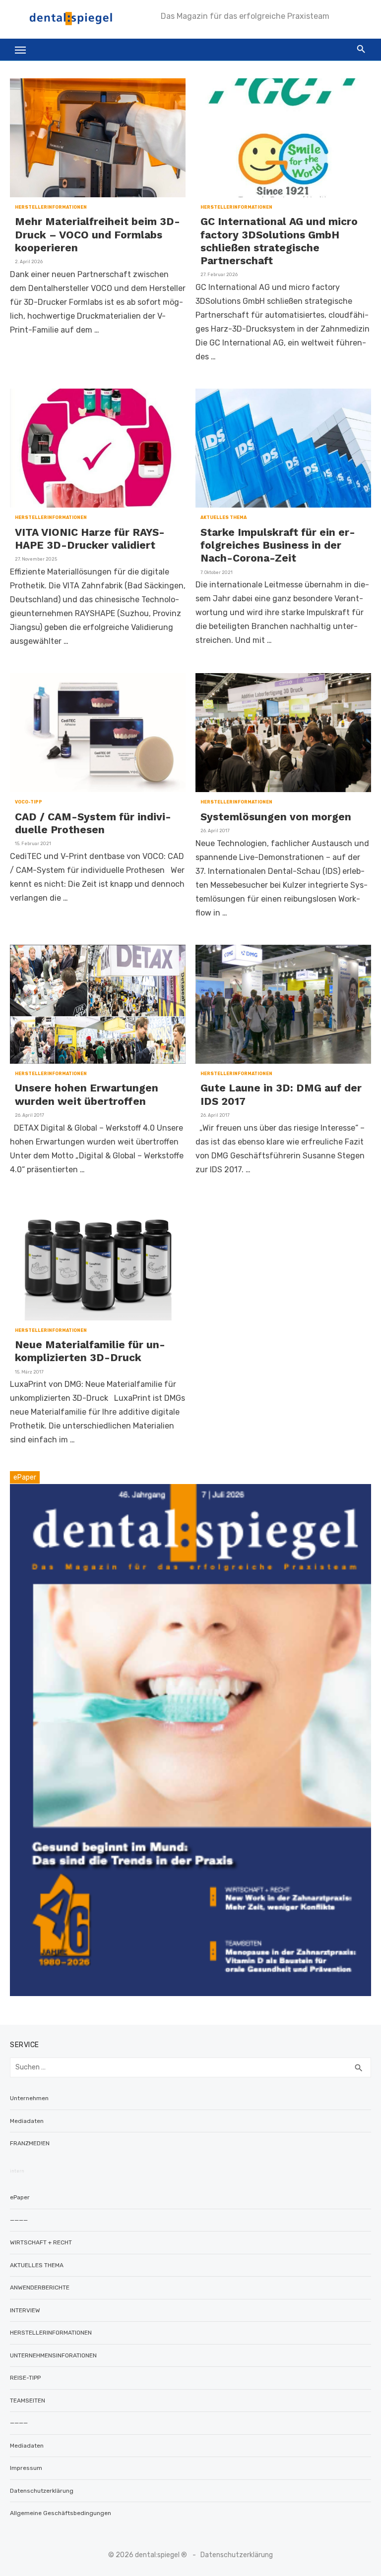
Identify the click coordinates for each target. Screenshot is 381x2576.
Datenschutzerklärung (42, 2491)
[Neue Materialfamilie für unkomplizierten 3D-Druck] (98, 1261)
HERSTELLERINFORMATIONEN (51, 207)
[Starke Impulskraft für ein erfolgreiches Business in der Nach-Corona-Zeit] (283, 448)
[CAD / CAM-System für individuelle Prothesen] (98, 733)
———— (19, 2220)
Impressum (26, 2468)
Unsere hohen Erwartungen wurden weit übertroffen (87, 1094)
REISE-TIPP (25, 2378)
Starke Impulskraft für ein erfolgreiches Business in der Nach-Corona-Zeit (278, 545)
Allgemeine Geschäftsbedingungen (61, 2513)
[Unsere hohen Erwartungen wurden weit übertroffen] (98, 1004)
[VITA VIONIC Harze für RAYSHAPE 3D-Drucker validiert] (98, 448)
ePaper (20, 2197)
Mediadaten (27, 2121)
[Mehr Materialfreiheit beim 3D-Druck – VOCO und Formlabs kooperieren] (98, 138)
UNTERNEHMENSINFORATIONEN (53, 2355)
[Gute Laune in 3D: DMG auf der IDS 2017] (283, 1004)
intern (17, 2171)
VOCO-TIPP (29, 802)
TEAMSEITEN (28, 2401)
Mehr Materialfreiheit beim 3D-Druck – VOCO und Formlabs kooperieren (97, 234)
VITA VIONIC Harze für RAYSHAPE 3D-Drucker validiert (90, 539)
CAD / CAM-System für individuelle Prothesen (93, 823)
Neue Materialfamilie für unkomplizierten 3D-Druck (90, 1351)
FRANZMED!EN (30, 2143)
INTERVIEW (25, 2310)
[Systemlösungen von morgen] (283, 733)
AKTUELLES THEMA (223, 517)
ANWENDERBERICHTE (40, 2288)
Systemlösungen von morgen (276, 817)
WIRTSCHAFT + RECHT (41, 2242)
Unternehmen (29, 2098)
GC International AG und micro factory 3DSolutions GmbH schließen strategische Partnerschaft (279, 241)
